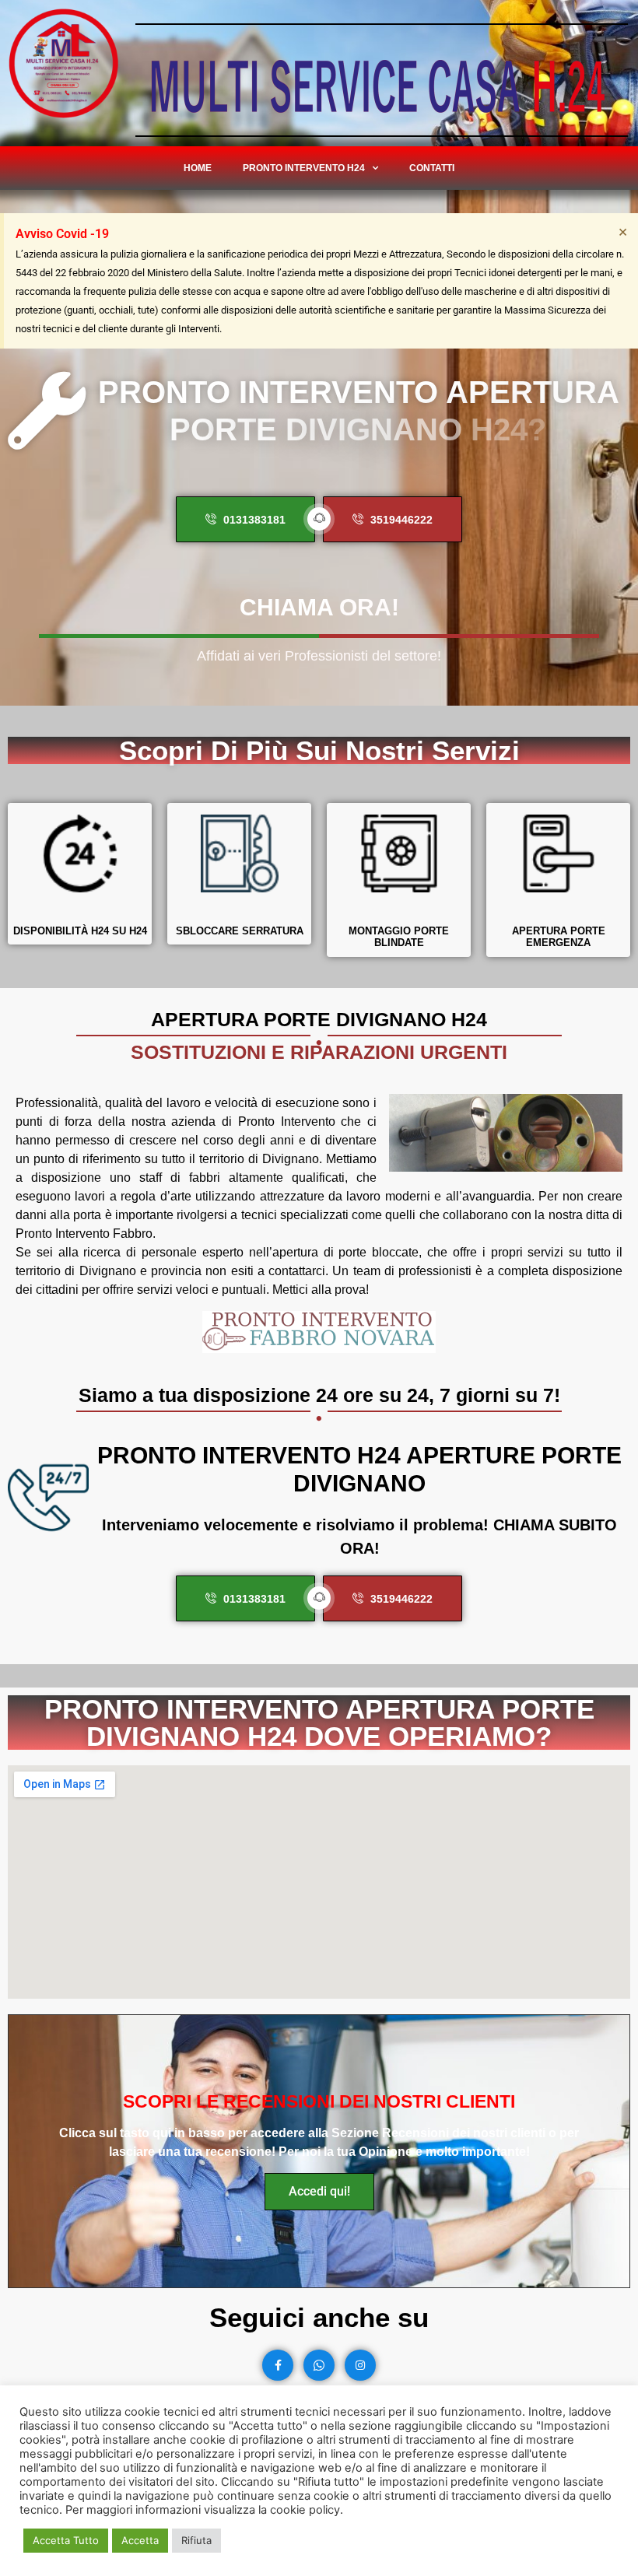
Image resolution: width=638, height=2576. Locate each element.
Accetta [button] (140, 2540)
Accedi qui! (319, 2191)
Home (198, 168)
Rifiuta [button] (196, 2540)
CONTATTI (432, 168)
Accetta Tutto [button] (66, 2540)
